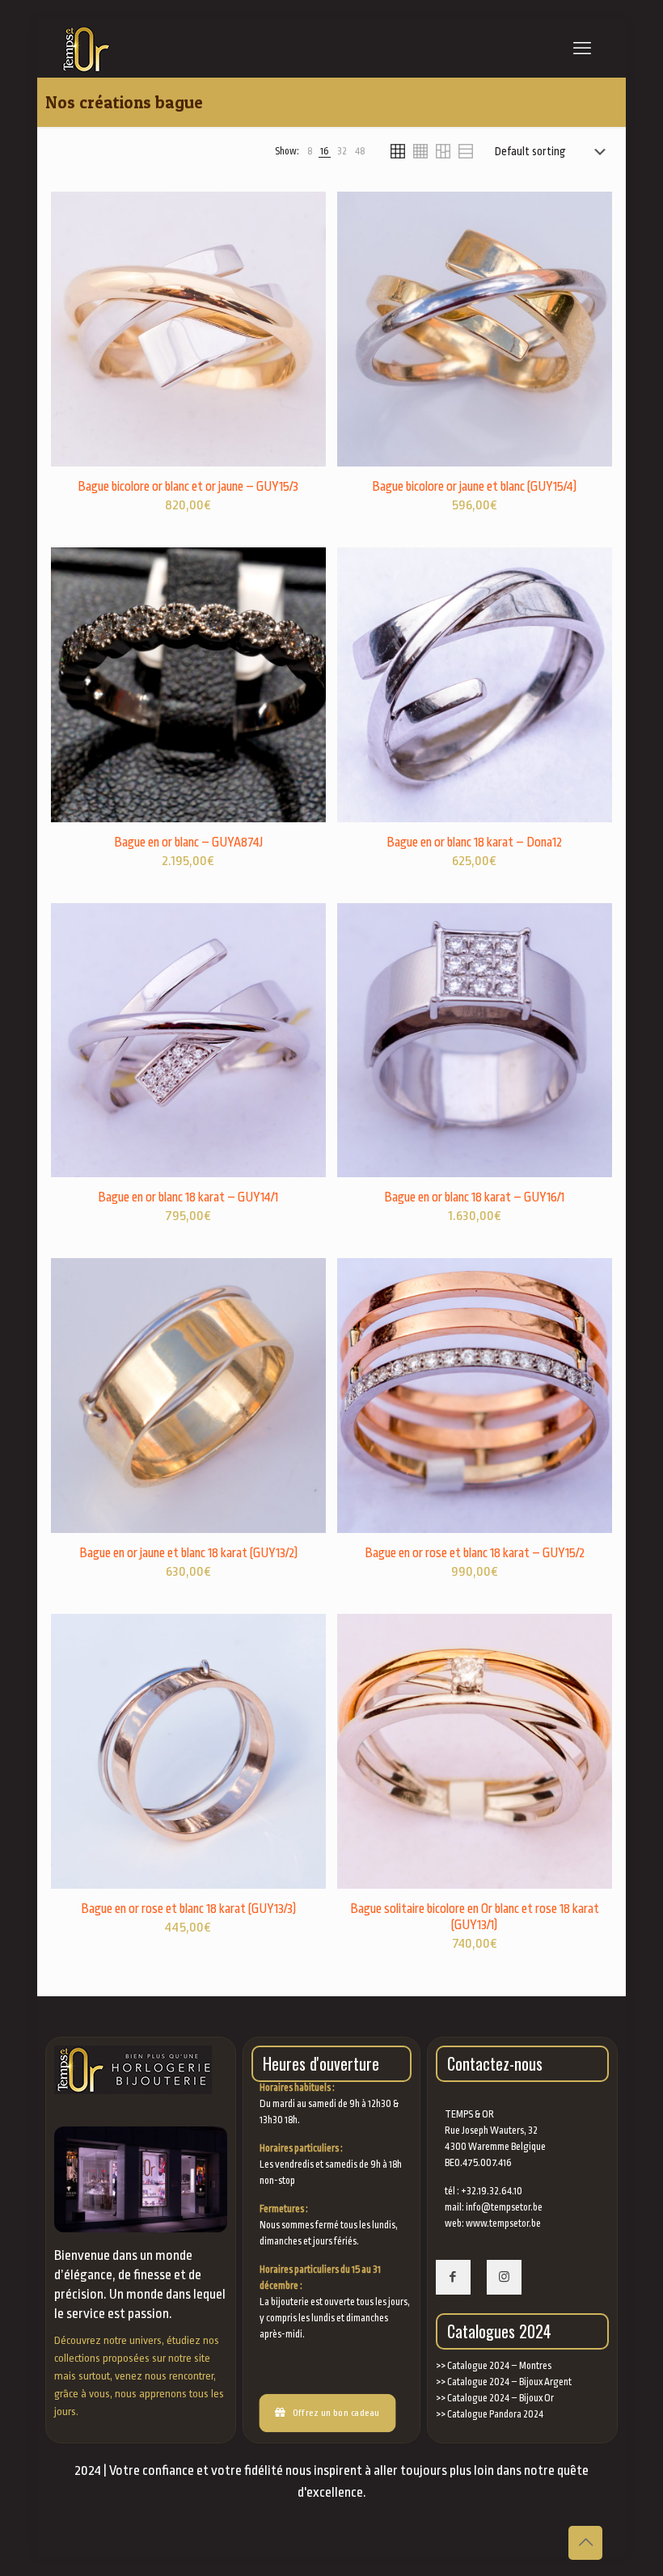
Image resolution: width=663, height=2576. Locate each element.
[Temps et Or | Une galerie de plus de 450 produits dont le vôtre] (83, 49)
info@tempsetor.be (504, 2207)
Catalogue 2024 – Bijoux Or (500, 2398)
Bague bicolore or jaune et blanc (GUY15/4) (474, 487)
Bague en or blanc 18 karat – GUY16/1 (474, 1197)
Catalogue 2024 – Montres (499, 2366)
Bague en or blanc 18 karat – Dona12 (474, 842)
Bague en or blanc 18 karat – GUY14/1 (188, 1197)
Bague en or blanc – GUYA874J (188, 842)
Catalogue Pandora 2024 (495, 2414)
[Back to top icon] (585, 2543)
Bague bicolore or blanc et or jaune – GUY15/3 (188, 487)
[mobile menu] (582, 49)
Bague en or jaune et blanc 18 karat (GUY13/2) (188, 1553)
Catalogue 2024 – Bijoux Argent (509, 2382)
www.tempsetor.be (503, 2223)
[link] (310, 151)
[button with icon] (453, 2277)
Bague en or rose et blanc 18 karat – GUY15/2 (475, 1553)
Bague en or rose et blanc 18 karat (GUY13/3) (188, 1909)
